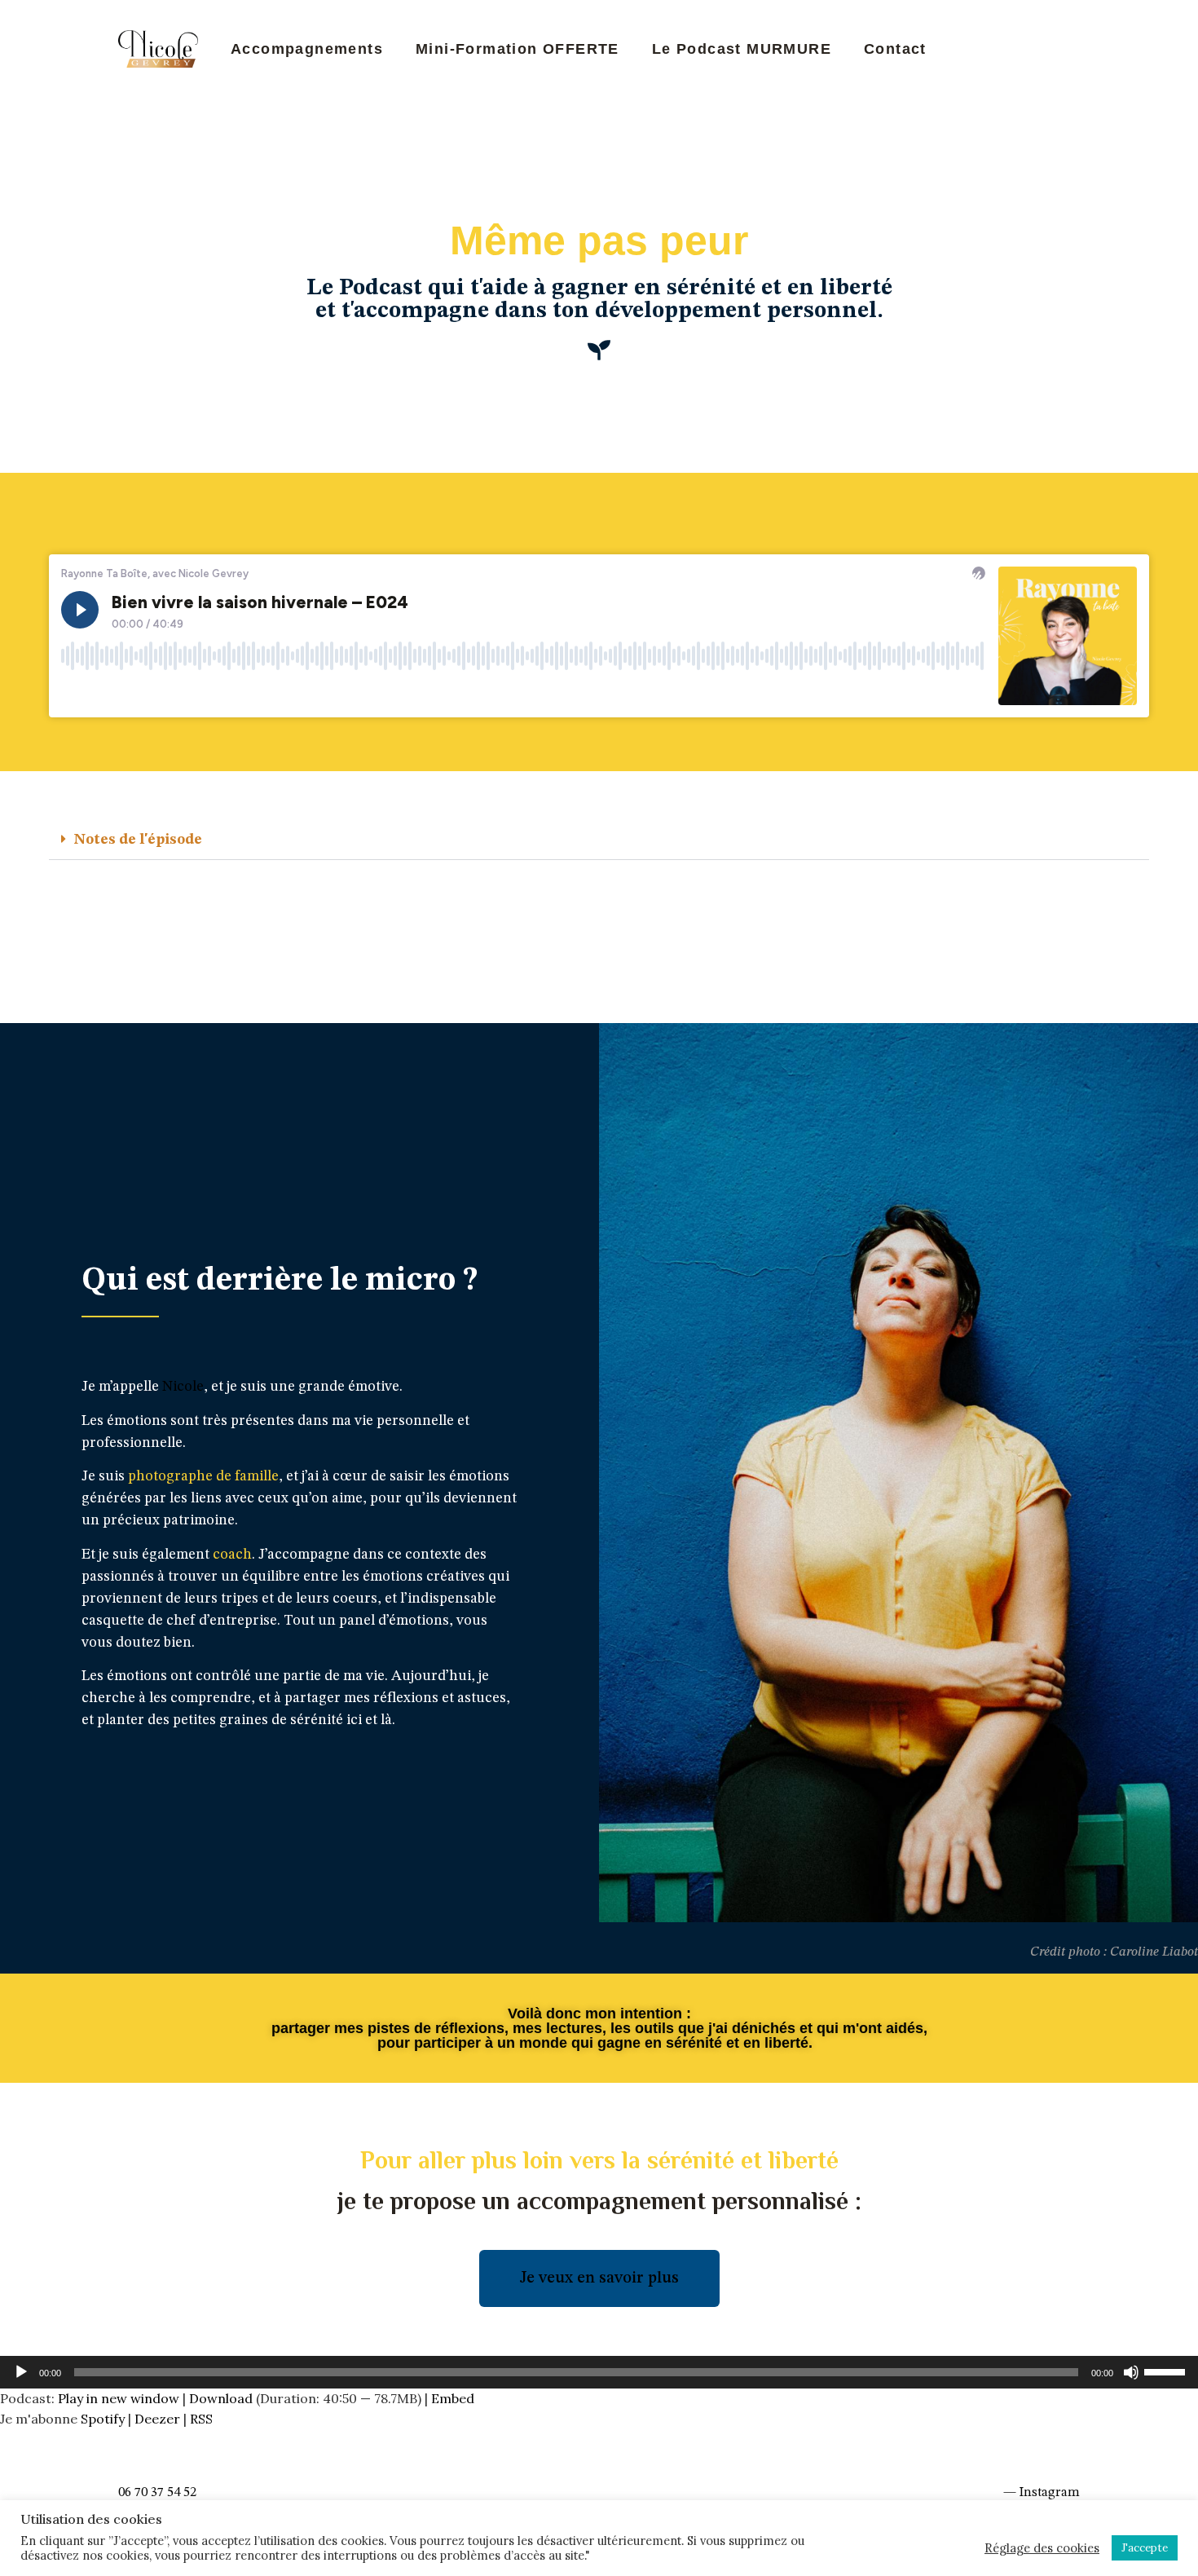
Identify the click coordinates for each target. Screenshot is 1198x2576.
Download (221, 2398)
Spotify (103, 2419)
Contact (895, 49)
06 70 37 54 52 (157, 2493)
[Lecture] (21, 2372)
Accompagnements (307, 49)
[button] (599, 840)
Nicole (183, 1387)
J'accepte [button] (1145, 2548)
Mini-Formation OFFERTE (518, 49)
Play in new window (119, 2398)
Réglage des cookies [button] (1042, 2548)
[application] (599, 2372)
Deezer (157, 2419)
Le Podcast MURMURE (742, 49)
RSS (201, 2419)
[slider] (1167, 2371)
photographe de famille (203, 1476)
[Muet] (1131, 2372)
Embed (453, 2398)
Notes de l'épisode (138, 840)
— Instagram (1042, 2493)
